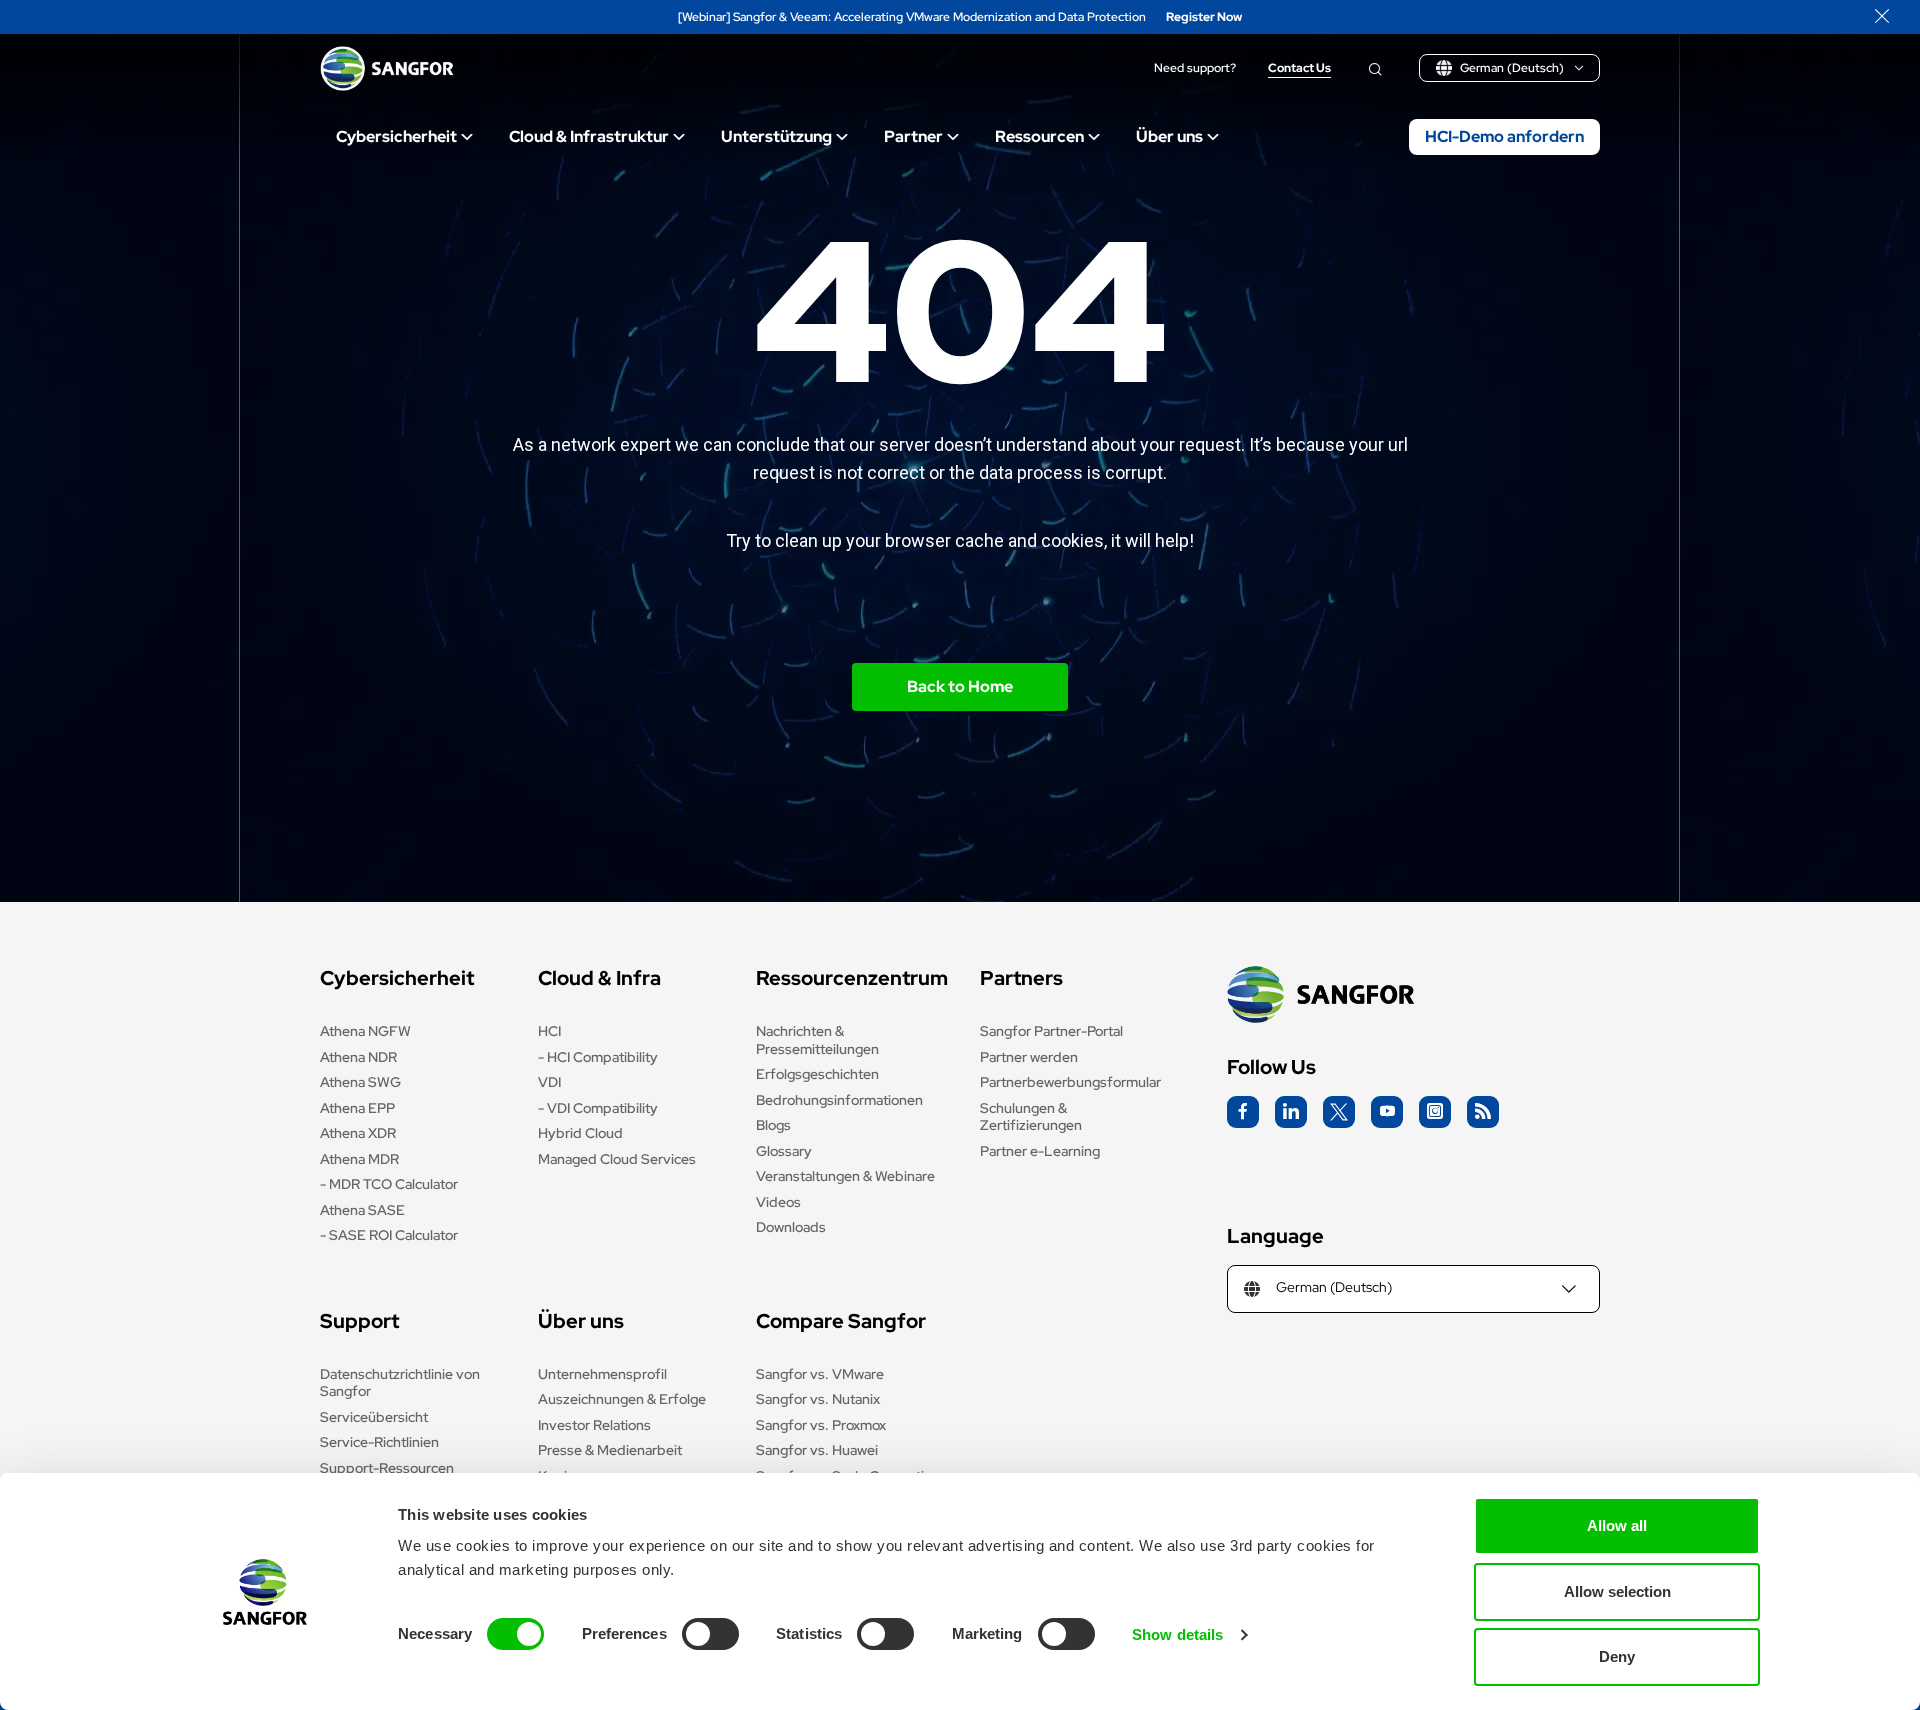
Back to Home (960, 686)
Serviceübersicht (374, 1417)
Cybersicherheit (396, 136)
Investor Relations (594, 1425)
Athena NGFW (365, 1031)
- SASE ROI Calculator (389, 1235)
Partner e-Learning (1040, 1151)
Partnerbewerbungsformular (1070, 1082)
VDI (549, 1082)
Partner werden (1029, 1057)
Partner (913, 136)
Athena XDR (358, 1133)
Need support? (1195, 68)
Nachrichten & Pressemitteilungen (817, 1040)
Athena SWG (360, 1082)
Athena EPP (357, 1108)
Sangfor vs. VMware (820, 1374)
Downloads (791, 1227)
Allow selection (1617, 1591)
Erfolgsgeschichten (817, 1074)
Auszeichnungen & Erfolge (622, 1399)
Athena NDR (358, 1057)
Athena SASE (362, 1210)
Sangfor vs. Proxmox (821, 1425)
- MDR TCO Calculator (389, 1184)
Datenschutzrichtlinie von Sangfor (400, 1383)
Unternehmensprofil (602, 1374)
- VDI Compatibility (598, 1108)
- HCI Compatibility (598, 1057)
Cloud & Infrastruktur (589, 136)
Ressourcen (1039, 136)
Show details (1177, 1634)
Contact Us (1299, 68)
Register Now (1204, 17)
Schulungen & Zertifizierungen (1031, 1117)
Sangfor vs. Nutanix (818, 1399)
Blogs (773, 1125)
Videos (778, 1202)
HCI (549, 1031)
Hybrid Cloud (580, 1133)
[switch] (710, 1634)
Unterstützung (776, 136)
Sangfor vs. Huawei (817, 1450)
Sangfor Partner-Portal (1051, 1031)
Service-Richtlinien (379, 1442)
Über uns (1169, 136)
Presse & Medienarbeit (610, 1450)
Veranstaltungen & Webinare (845, 1176)
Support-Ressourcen (387, 1468)
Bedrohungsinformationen (839, 1100)
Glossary (784, 1151)
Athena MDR (359, 1159)
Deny (1617, 1656)
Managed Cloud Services (617, 1159)
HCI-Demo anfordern (1504, 136)
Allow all (1617, 1525)
